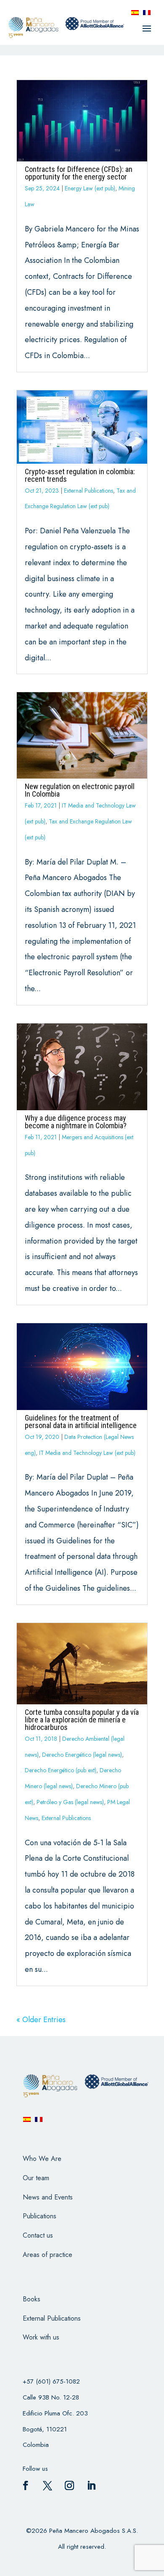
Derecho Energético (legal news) (82, 1755)
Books (32, 2299)
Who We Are (42, 2159)
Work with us (41, 2337)
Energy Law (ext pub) (90, 188)
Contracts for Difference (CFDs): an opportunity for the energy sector (79, 173)
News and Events (48, 2197)
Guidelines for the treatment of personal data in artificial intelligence (81, 1422)
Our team (36, 2178)
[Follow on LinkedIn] (91, 2485)
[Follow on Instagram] (69, 2485)
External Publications (89, 491)
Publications (40, 2216)
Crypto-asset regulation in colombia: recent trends (80, 475)
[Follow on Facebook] (26, 2485)
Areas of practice (48, 2255)
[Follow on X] (48, 2485)
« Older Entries (41, 2020)
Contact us (38, 2235)
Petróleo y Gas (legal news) (70, 1802)
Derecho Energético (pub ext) (61, 1770)
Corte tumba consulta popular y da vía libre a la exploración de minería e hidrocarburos (82, 1720)
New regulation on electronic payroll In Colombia (80, 790)
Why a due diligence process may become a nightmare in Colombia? (76, 1122)
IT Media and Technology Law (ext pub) (87, 1453)
